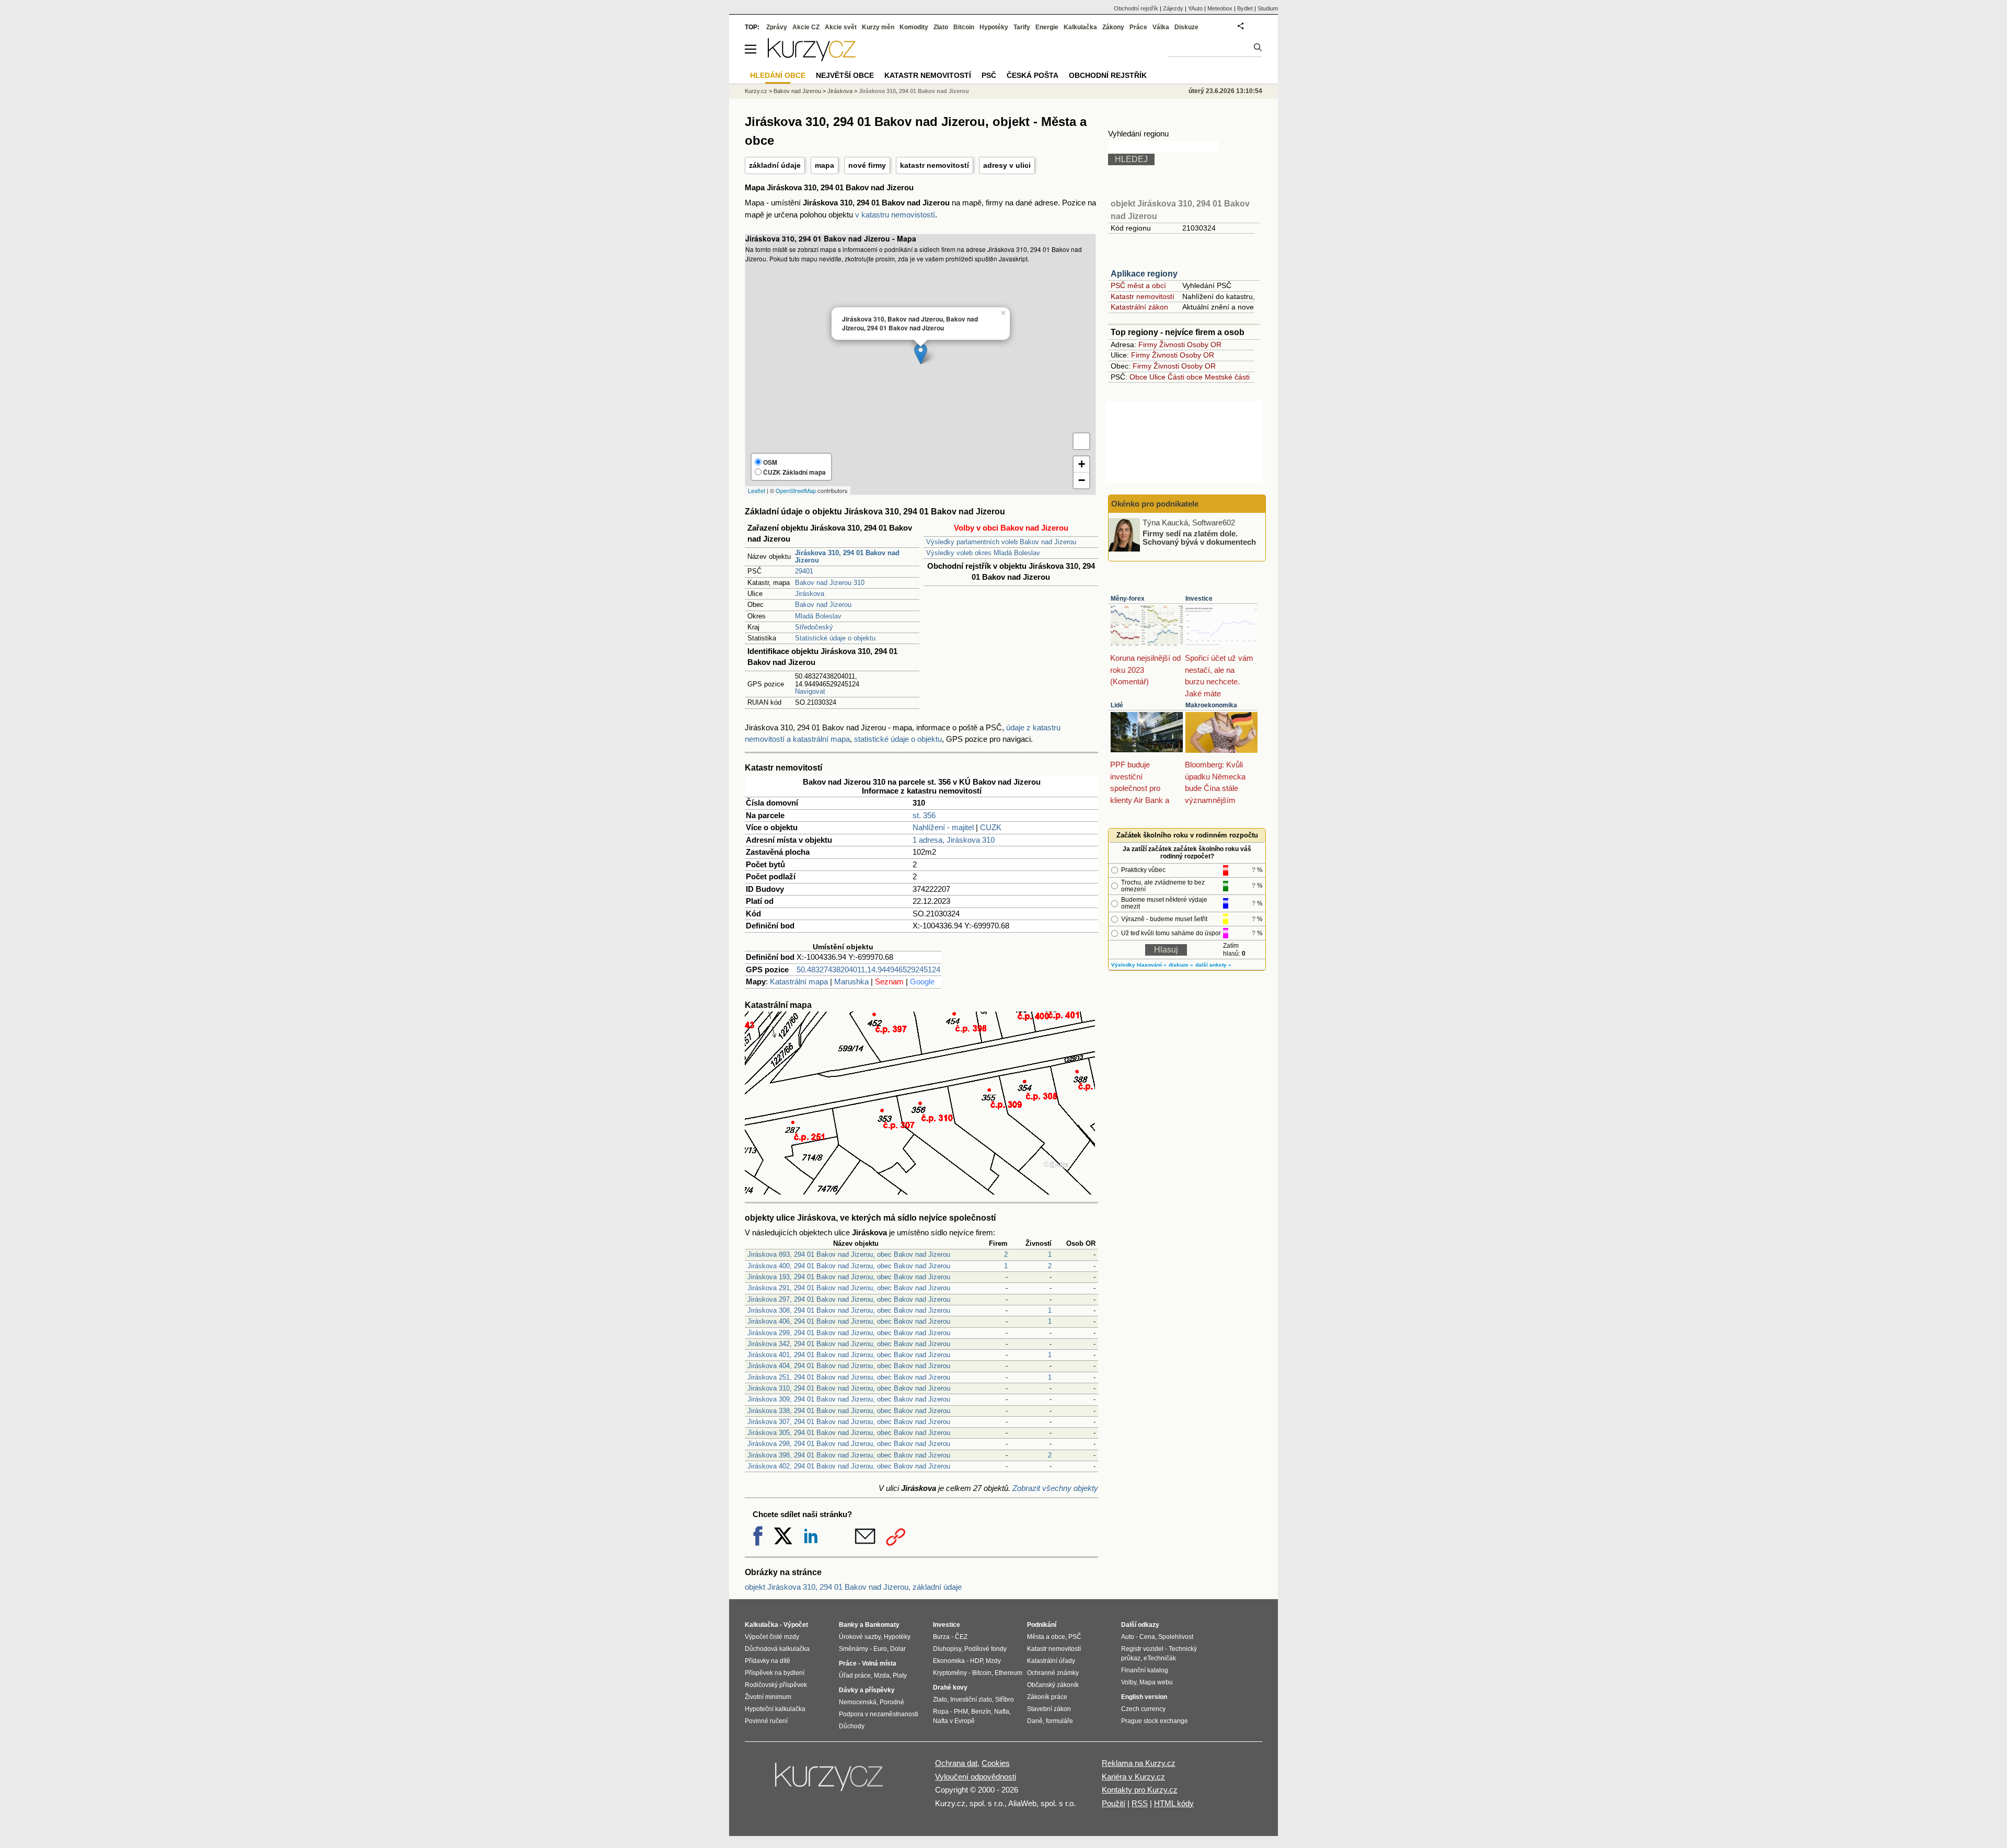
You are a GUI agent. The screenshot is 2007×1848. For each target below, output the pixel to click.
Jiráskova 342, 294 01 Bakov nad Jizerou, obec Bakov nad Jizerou (849, 1344)
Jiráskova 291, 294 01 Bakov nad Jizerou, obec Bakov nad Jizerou (849, 1288)
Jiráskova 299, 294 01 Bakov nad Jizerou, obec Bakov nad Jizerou (849, 1333)
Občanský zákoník (1053, 1685)
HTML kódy (1174, 1803)
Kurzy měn (878, 27)
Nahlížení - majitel (943, 827)
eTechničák (1160, 1658)
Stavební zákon (1049, 1709)
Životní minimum (768, 1697)
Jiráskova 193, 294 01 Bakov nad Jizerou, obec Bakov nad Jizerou (849, 1277)
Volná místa (879, 1663)
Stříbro (1005, 1700)
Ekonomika (949, 1661)
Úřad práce (855, 1675)
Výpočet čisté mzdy (772, 1637)
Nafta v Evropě (954, 1721)
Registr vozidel (1142, 1649)
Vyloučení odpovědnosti (976, 1777)
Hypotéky (994, 27)
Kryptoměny (950, 1673)
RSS (1140, 1803)
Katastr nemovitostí (1143, 296)
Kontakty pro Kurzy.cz (1140, 1790)
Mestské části (1227, 377)
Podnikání (1042, 1625)
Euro (880, 1649)
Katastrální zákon (1139, 307)
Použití (1114, 1803)
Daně (1035, 1721)
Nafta (1002, 1712)
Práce (1138, 27)
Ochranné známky (1053, 1673)
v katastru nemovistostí (895, 215)
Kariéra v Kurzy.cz (1133, 1777)
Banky (849, 1625)
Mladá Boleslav (818, 616)
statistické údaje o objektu (898, 739)
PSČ (989, 75)
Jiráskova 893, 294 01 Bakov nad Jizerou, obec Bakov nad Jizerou (849, 1254)
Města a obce (1046, 1637)
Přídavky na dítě (768, 1661)
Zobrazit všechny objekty (1055, 1488)
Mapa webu (1156, 1682)
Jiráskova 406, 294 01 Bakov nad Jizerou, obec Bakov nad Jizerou (849, 1321)
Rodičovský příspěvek (776, 1685)
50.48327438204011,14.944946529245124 (868, 969)
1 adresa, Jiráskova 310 (954, 840)
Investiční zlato (971, 1700)
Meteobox (1220, 8)
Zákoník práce (1047, 1697)
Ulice (1157, 377)
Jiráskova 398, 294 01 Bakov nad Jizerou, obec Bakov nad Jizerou (849, 1455)
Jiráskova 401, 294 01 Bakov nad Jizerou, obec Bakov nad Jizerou (849, 1355)
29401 (804, 571)
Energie (1047, 27)
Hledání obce (778, 75)
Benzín (981, 1712)
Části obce (1185, 377)
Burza (941, 1637)
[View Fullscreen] (1081, 441)
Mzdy (993, 1661)
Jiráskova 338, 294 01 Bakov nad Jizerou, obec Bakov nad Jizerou (849, 1411)
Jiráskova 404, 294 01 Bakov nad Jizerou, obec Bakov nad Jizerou (849, 1366)
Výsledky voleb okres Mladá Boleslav (983, 553)
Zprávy (777, 27)
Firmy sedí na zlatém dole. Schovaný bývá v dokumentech (1199, 537)
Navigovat (810, 691)
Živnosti (1172, 345)
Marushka (851, 982)
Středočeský (814, 627)
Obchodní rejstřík (1136, 8)
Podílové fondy (985, 1649)
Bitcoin (964, 27)
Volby (1129, 1682)
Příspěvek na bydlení (775, 1673)
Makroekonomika (1211, 705)
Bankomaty (882, 1625)
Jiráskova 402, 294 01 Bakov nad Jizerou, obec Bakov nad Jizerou (849, 1466)
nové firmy (867, 165)
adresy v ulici (1007, 165)
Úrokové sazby (860, 1637)
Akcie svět (841, 27)
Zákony (1113, 27)
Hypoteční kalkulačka (775, 1709)
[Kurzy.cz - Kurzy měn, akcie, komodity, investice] (812, 58)
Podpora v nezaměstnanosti (879, 1714)
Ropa (941, 1712)
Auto (1128, 1637)
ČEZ (961, 1637)
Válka (1161, 27)
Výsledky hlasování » (1139, 965)
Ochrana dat (956, 1763)
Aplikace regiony (1144, 274)
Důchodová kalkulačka (777, 1649)
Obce (1138, 377)
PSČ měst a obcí (1138, 285)
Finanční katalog (1145, 1670)
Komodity (914, 27)
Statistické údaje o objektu (835, 638)
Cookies (996, 1763)
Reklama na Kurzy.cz (1139, 1763)
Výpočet (796, 1625)
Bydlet (1245, 8)
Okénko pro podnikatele (1155, 504)
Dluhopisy (947, 1649)
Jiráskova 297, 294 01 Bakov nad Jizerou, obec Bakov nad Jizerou (849, 1299)
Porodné (892, 1702)
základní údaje (775, 165)
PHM (961, 1712)
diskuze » (1181, 965)
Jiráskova (810, 594)
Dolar (898, 1649)
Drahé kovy (950, 1688)
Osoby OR (1204, 345)
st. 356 (924, 815)
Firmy (1148, 345)
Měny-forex (1128, 599)
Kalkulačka (1080, 27)
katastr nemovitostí (935, 165)
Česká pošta (1033, 75)
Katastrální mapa (799, 982)
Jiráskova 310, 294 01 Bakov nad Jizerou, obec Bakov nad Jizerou (849, 1388)
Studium (1268, 8)
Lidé (1117, 705)
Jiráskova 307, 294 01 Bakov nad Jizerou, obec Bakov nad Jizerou (849, 1422)
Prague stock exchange (1155, 1721)
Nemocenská (858, 1702)
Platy (900, 1675)
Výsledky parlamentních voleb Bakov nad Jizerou (1001, 542)
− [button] (1082, 480)
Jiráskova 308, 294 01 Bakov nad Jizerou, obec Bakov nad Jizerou (849, 1310)
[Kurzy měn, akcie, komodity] (830, 1781)
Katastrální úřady (1051, 1661)
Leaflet (757, 490)
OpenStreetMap (796, 490)
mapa (824, 165)
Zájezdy (1173, 8)
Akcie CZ (806, 27)
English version (1144, 1697)
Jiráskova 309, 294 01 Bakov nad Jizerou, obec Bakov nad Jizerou (849, 1399)
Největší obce (845, 75)
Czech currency (1143, 1709)
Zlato (941, 27)
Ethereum (1008, 1673)
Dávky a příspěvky (867, 1690)
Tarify (1022, 27)
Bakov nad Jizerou (823, 605)
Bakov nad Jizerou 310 (830, 583)
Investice (1199, 599)
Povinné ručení (766, 1721)
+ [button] (1082, 464)
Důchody (852, 1726)
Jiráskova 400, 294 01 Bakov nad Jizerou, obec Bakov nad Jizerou (849, 1266)
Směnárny (853, 1649)
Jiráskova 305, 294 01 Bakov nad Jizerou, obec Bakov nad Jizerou (849, 1433)
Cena (1147, 1637)
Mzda (882, 1675)
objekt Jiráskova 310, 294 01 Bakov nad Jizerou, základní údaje (853, 1587)
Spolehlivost (1176, 1637)
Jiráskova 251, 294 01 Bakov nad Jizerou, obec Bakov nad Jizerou (849, 1377)
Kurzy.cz (756, 91)
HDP (976, 1661)
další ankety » (1213, 965)
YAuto (1195, 8)
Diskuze (1186, 27)
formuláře (1059, 1721)
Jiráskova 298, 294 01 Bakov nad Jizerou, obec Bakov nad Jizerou (849, 1444)
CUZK (991, 827)
